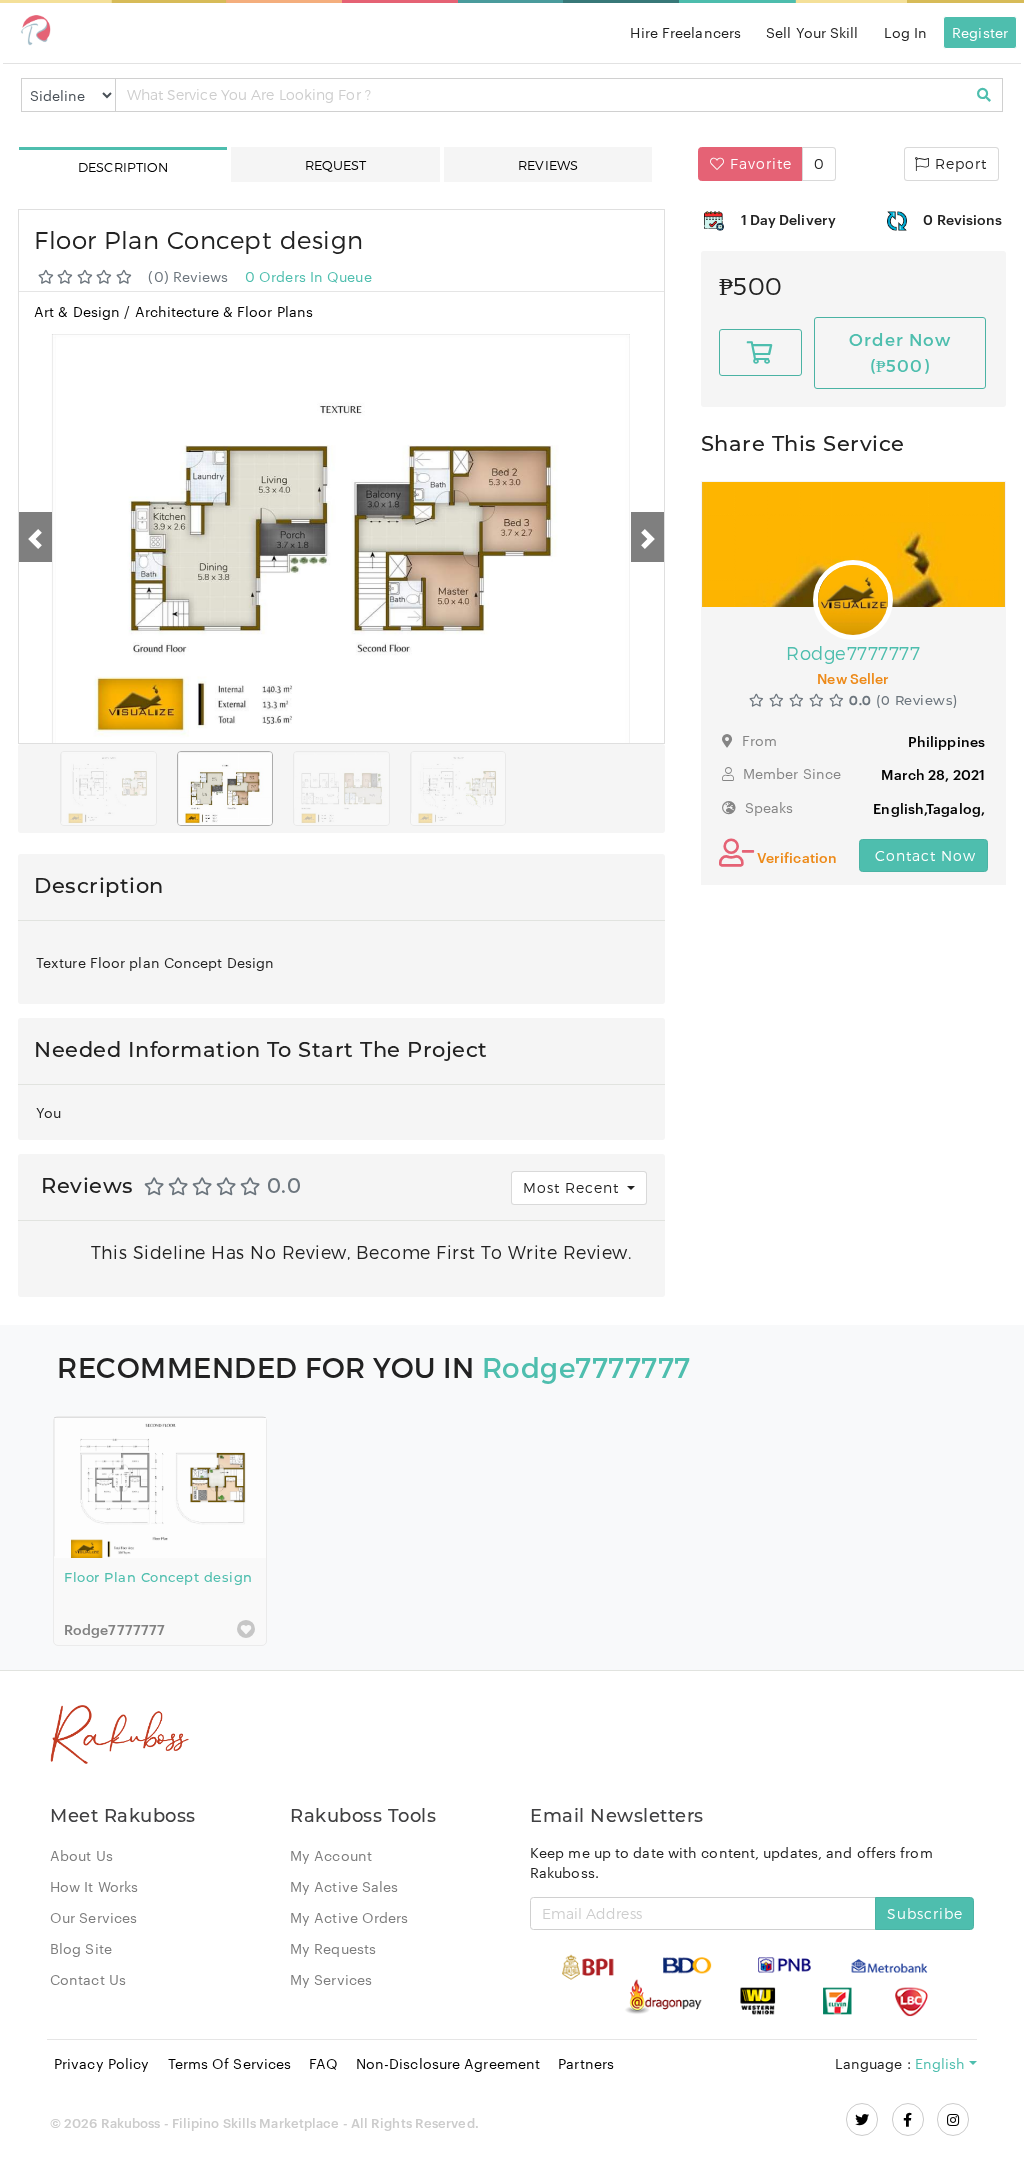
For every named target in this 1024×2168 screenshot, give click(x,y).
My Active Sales (344, 1886)
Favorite (758, 163)
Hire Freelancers (685, 32)
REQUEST (336, 165)
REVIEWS (548, 165)
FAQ (323, 2063)
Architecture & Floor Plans (224, 311)
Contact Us (88, 1979)
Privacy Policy (101, 2063)
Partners (586, 2063)
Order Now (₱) (900, 352)
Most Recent (573, 1187)
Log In (906, 32)
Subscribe (925, 1913)
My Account (331, 1855)
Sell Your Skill (812, 32)
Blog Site (81, 1948)
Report (958, 163)
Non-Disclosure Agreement (448, 2063)
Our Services (93, 1917)
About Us (81, 1855)
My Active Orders (349, 1917)
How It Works (94, 1886)
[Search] (984, 95)
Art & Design (79, 311)
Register (980, 32)
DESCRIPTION (123, 167)
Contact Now (923, 855)
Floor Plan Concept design (158, 1577)
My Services (331, 1979)
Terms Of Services (230, 2063)
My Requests (333, 1948)
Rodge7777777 (586, 1366)
